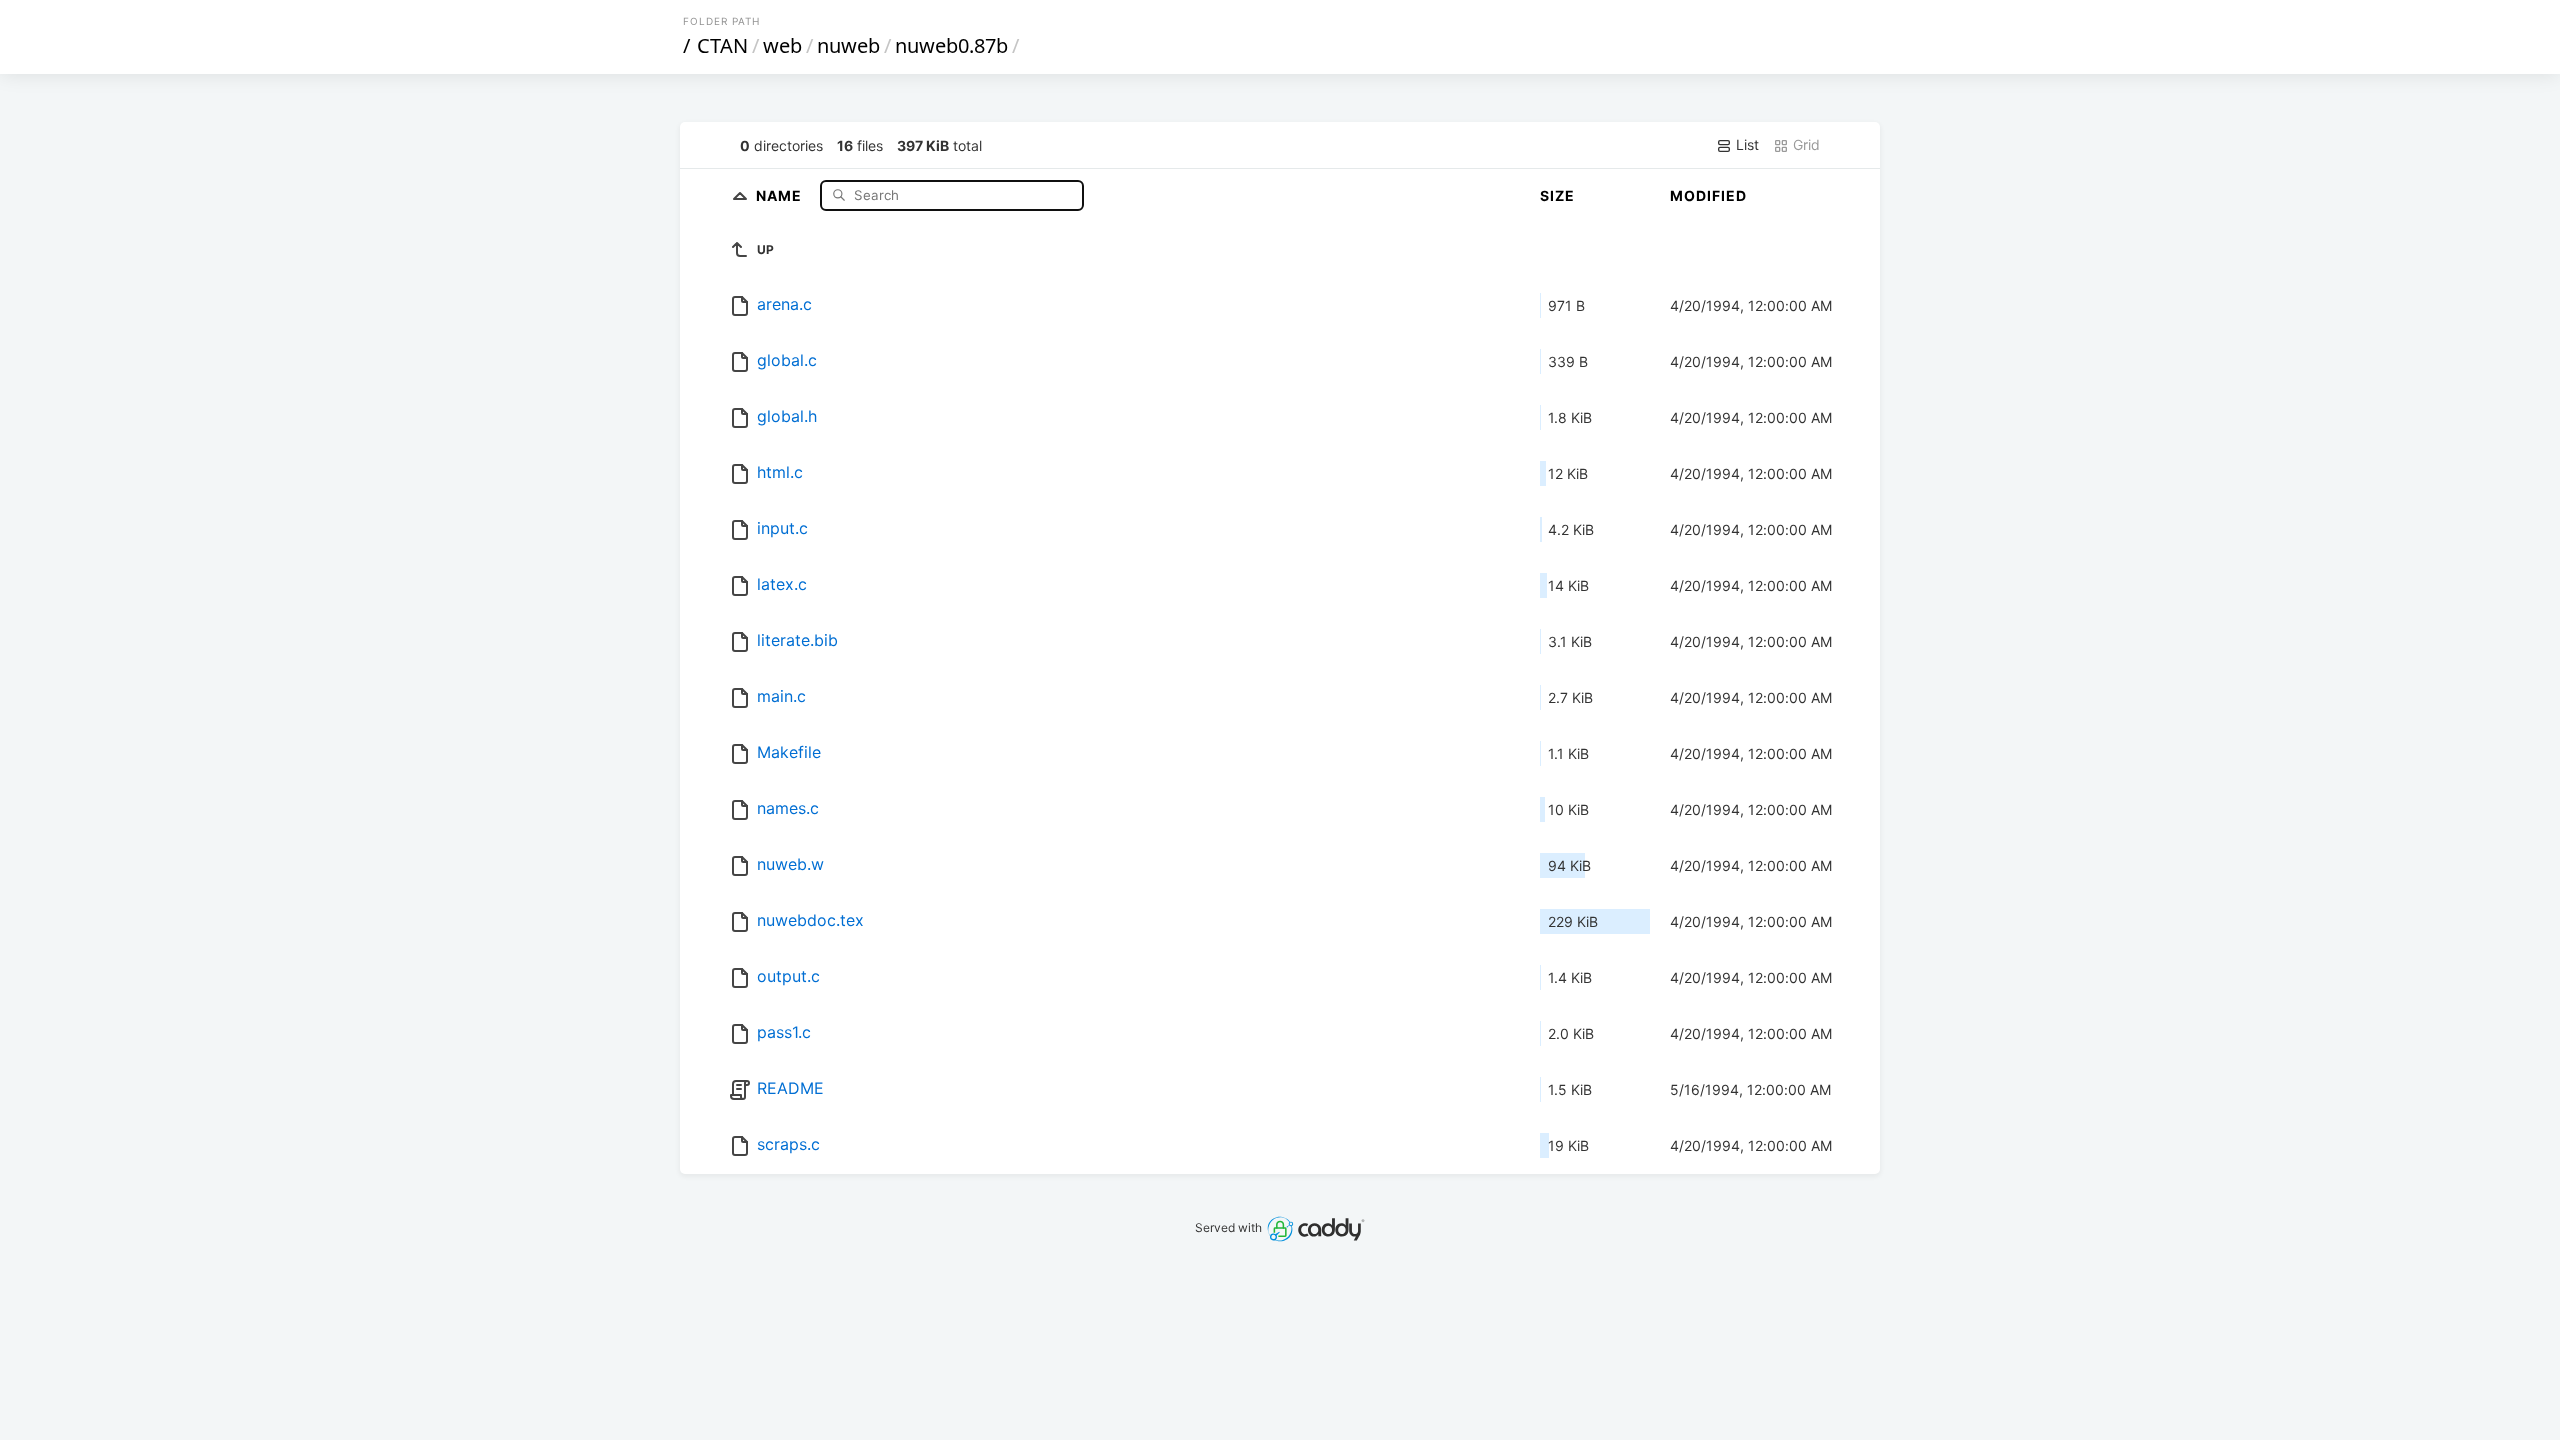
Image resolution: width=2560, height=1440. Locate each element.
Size (1557, 195)
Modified (1708, 195)
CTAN (722, 45)
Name (781, 194)
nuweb (848, 45)
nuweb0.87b (951, 45)
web (782, 45)
